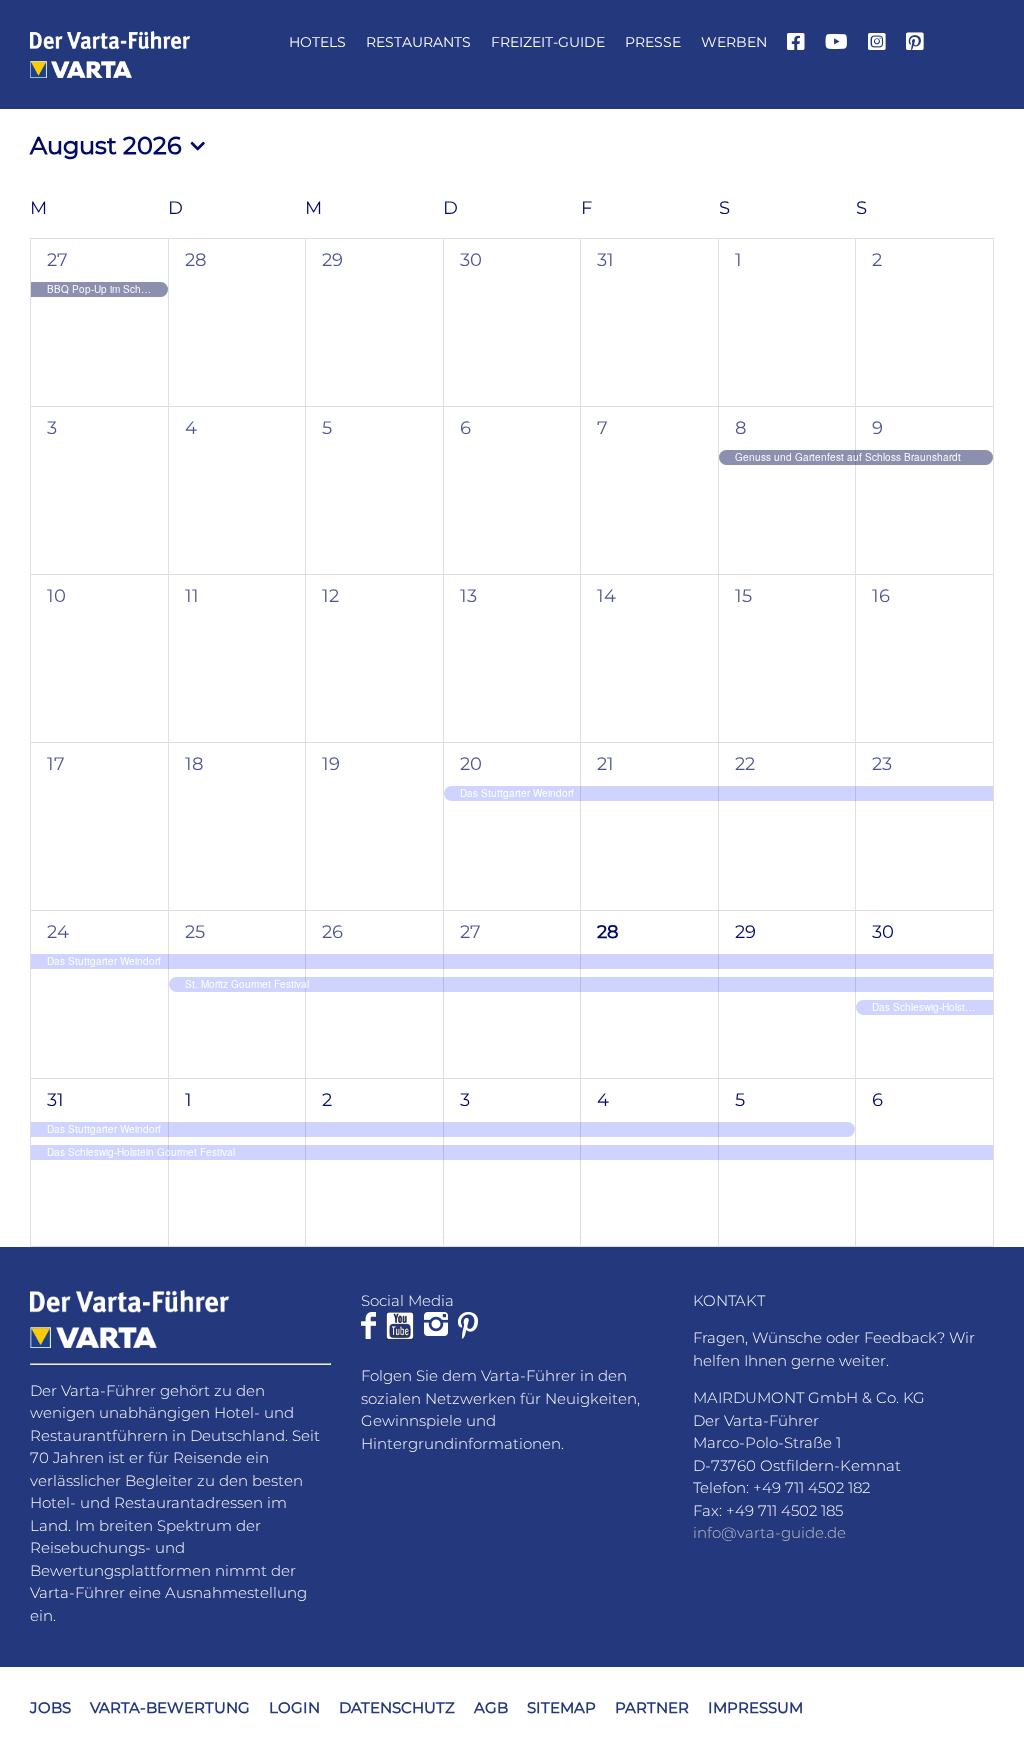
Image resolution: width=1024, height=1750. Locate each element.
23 (882, 764)
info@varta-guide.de (769, 1532)
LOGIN (294, 1707)
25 (195, 932)
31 (55, 1100)
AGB (491, 1707)
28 (607, 932)
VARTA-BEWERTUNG (170, 1707)
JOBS (50, 1707)
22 (745, 764)
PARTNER (652, 1707)
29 (745, 932)
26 (332, 932)
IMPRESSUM (755, 1707)
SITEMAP (561, 1707)
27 (57, 260)
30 (883, 932)
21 (605, 764)
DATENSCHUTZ (397, 1707)
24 (58, 932)
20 (471, 764)
